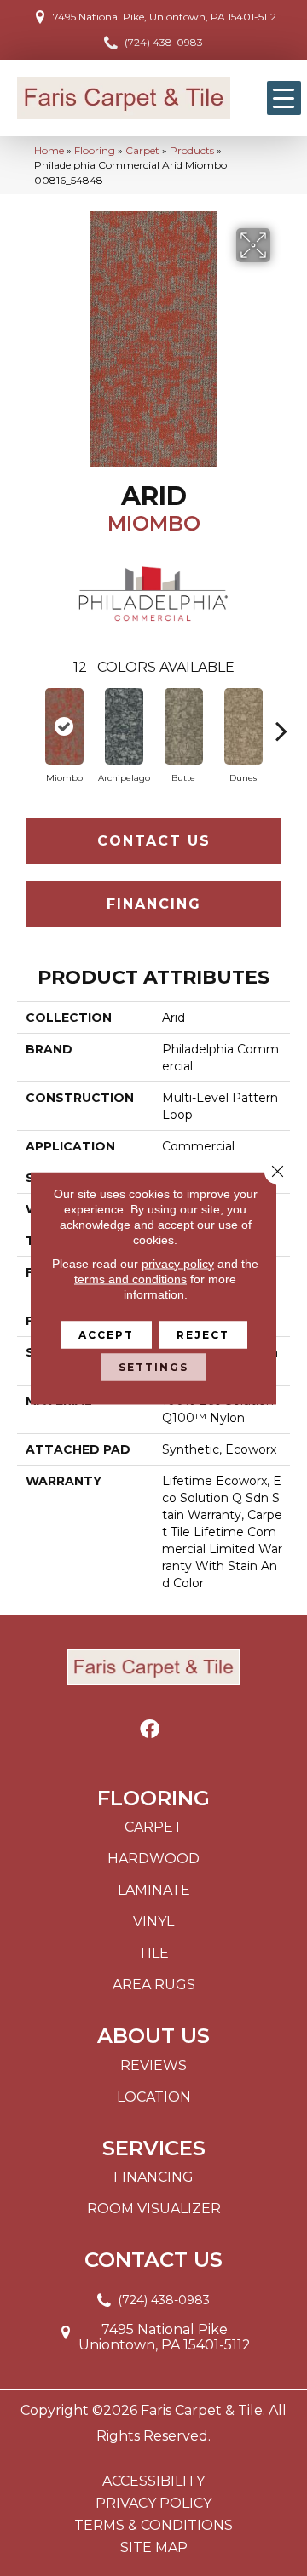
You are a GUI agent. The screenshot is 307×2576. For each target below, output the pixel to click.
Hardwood (153, 1859)
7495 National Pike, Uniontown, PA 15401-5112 (165, 17)
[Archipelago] (124, 726)
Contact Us (154, 841)
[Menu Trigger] (284, 98)
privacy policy (178, 1263)
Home (49, 150)
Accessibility (153, 2481)
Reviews (153, 2065)
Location (154, 2097)
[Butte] (183, 726)
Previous (26, 722)
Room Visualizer (154, 2209)
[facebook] (150, 1730)
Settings (153, 1366)
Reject (203, 1334)
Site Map (154, 2548)
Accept (106, 1334)
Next (281, 722)
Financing (154, 904)
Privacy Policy (153, 2504)
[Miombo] (64, 726)
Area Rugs (154, 1985)
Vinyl (153, 1922)
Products (192, 150)
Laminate (154, 1890)
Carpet (142, 150)
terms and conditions (130, 1278)
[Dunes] (243, 726)
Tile (153, 1953)
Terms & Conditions (153, 2526)
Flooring (95, 150)
